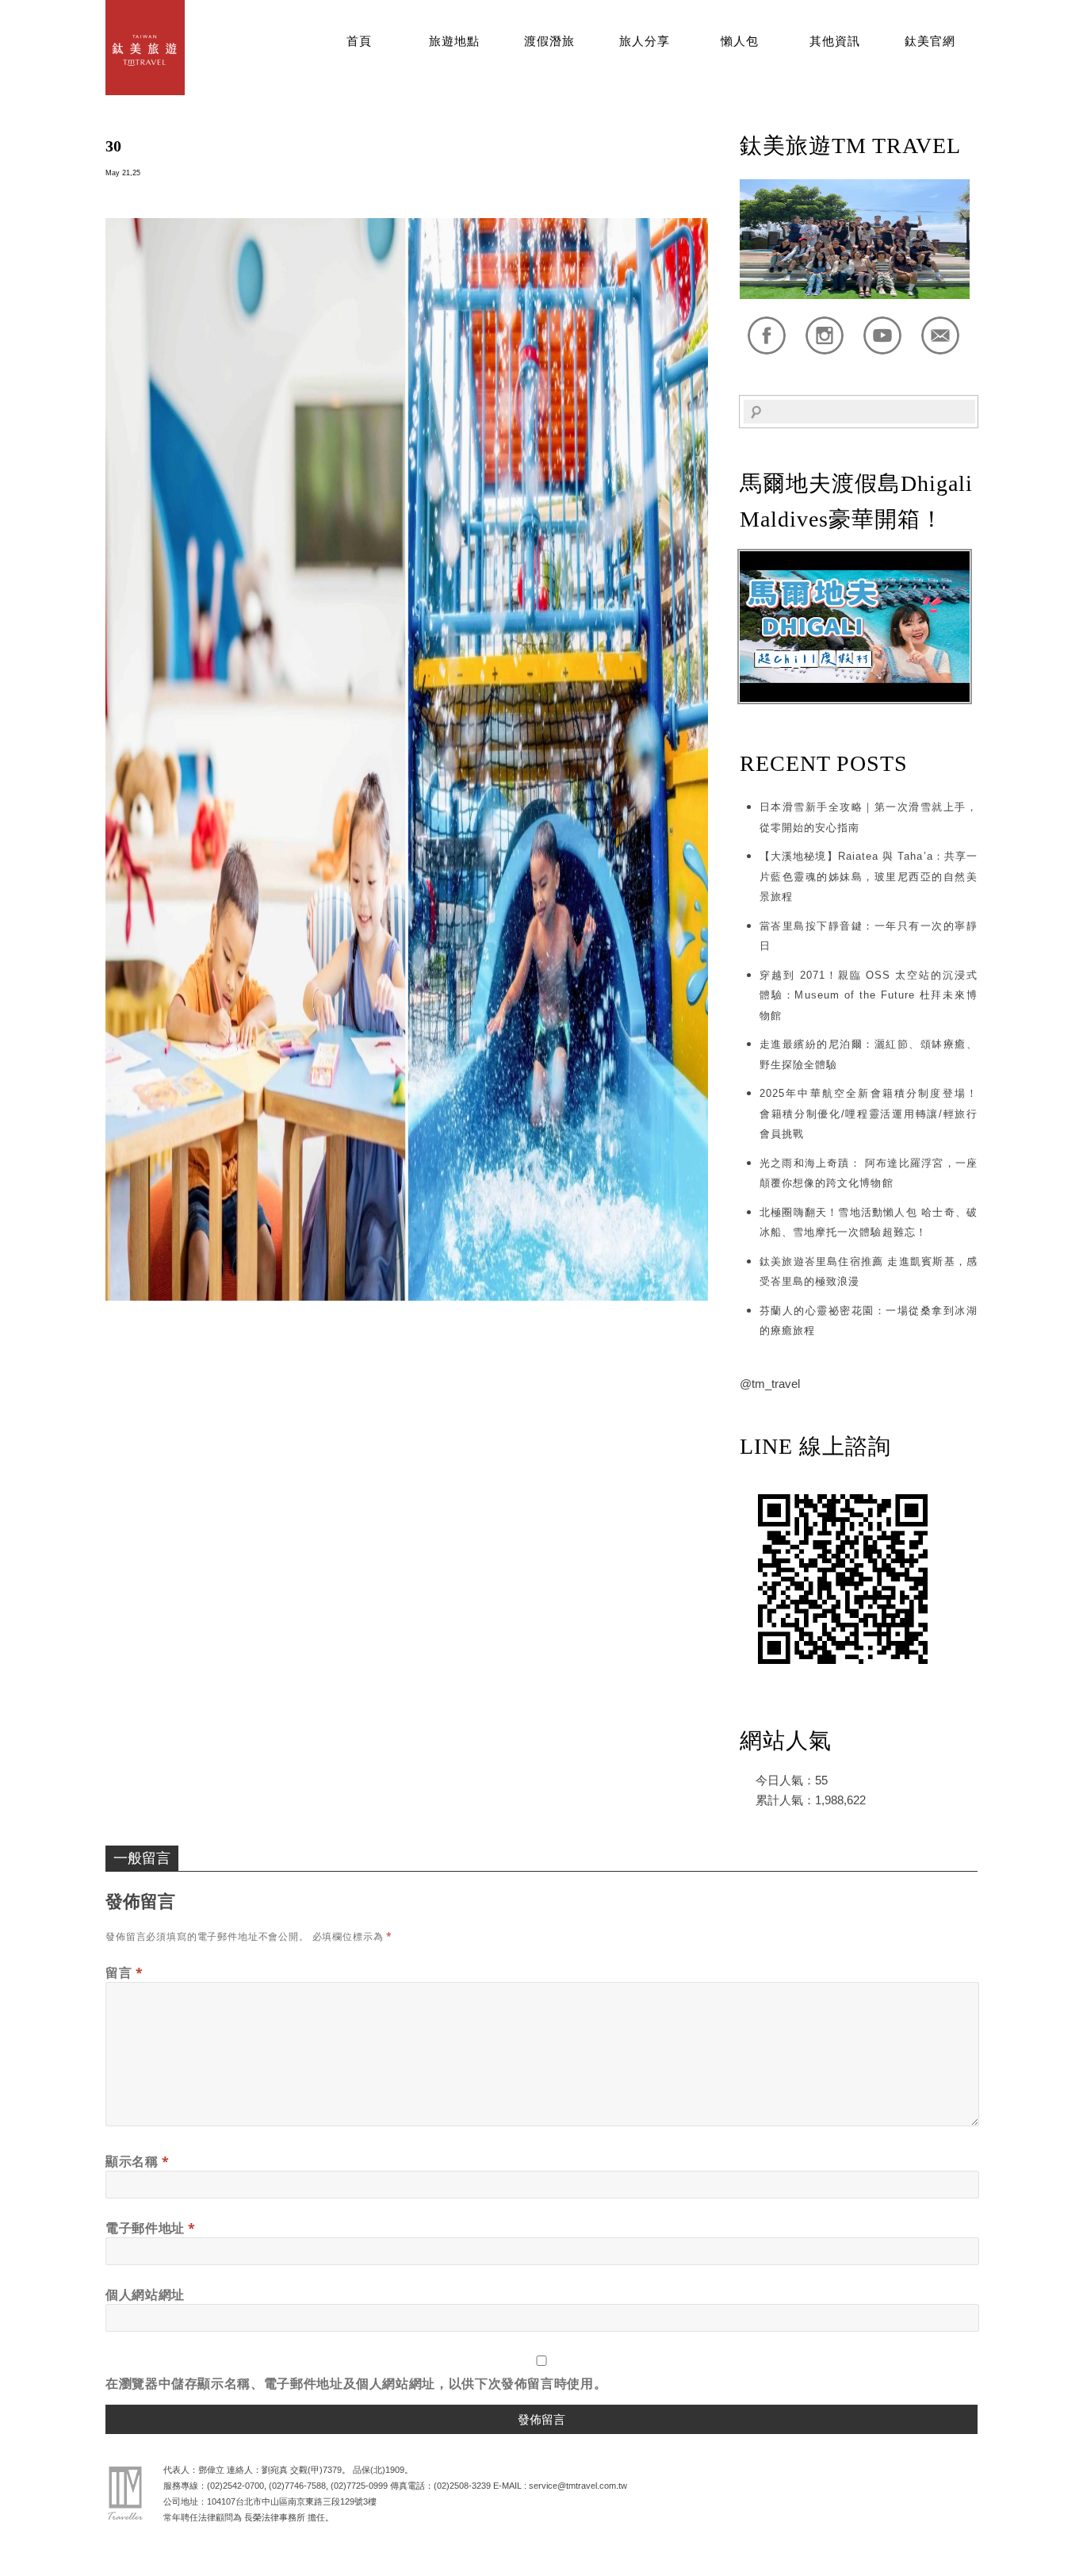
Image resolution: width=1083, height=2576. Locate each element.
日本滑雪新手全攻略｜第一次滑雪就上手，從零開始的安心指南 (869, 817)
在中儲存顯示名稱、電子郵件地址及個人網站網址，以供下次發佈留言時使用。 (356, 2383)
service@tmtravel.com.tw (578, 2486)
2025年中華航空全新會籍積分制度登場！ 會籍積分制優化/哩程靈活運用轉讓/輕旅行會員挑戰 (869, 1114)
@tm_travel (770, 1384)
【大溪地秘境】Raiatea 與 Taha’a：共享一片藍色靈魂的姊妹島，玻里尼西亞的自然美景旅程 (869, 876)
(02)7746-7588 (297, 2486)
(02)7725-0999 (359, 2486)
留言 (124, 1972)
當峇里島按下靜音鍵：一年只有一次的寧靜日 (869, 936)
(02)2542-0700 (235, 2486)
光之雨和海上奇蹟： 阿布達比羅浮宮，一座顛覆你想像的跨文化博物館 (869, 1173)
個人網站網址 (145, 2294)
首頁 (359, 41)
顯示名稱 (138, 2161)
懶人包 (740, 41)
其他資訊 (835, 41)
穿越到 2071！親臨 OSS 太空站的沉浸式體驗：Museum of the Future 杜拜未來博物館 (869, 995)
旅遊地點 (454, 41)
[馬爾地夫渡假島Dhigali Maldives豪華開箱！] (855, 698)
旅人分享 (645, 41)
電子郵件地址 (151, 2228)
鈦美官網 (930, 41)
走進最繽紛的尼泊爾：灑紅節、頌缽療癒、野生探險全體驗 (869, 1054)
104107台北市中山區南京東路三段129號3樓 (292, 2501)
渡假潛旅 (549, 41)
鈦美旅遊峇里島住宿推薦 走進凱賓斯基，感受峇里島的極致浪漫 (869, 1272)
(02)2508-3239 (462, 2486)
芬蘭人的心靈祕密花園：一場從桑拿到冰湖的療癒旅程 (869, 1321)
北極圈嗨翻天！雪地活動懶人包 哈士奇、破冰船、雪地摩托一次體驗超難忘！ (869, 1223)
